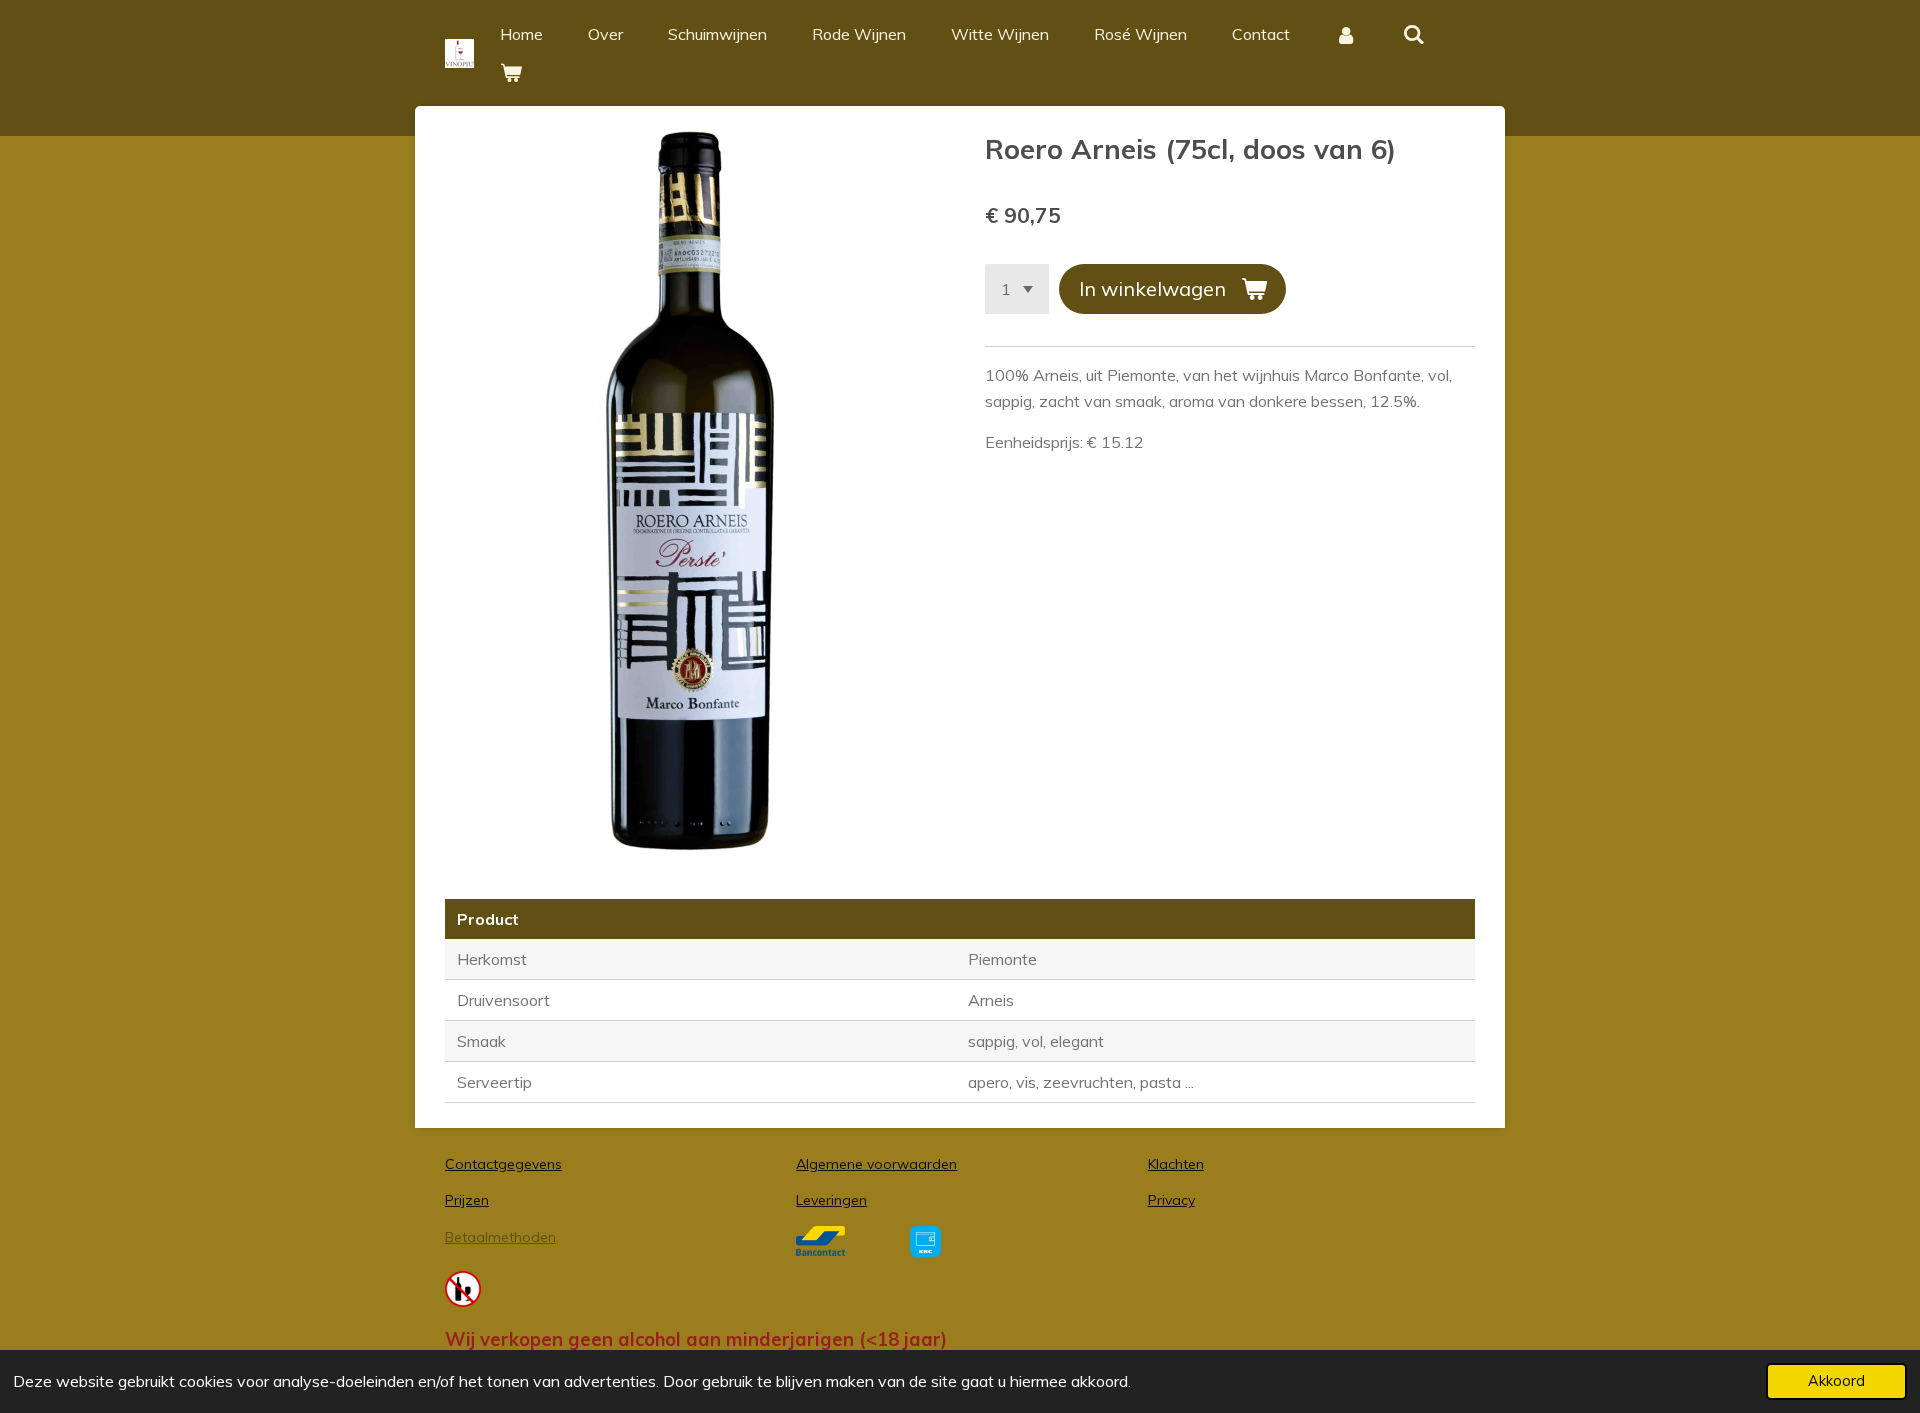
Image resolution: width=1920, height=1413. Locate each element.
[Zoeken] (1413, 34)
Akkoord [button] (1836, 1381)
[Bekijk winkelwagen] (511, 72)
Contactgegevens (503, 1164)
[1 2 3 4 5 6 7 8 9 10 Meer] (1017, 289)
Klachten (1176, 1164)
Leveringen (831, 1200)
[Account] (1346, 34)
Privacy (1171, 1200)
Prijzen (467, 1200)
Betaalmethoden (500, 1237)
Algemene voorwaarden (876, 1164)
